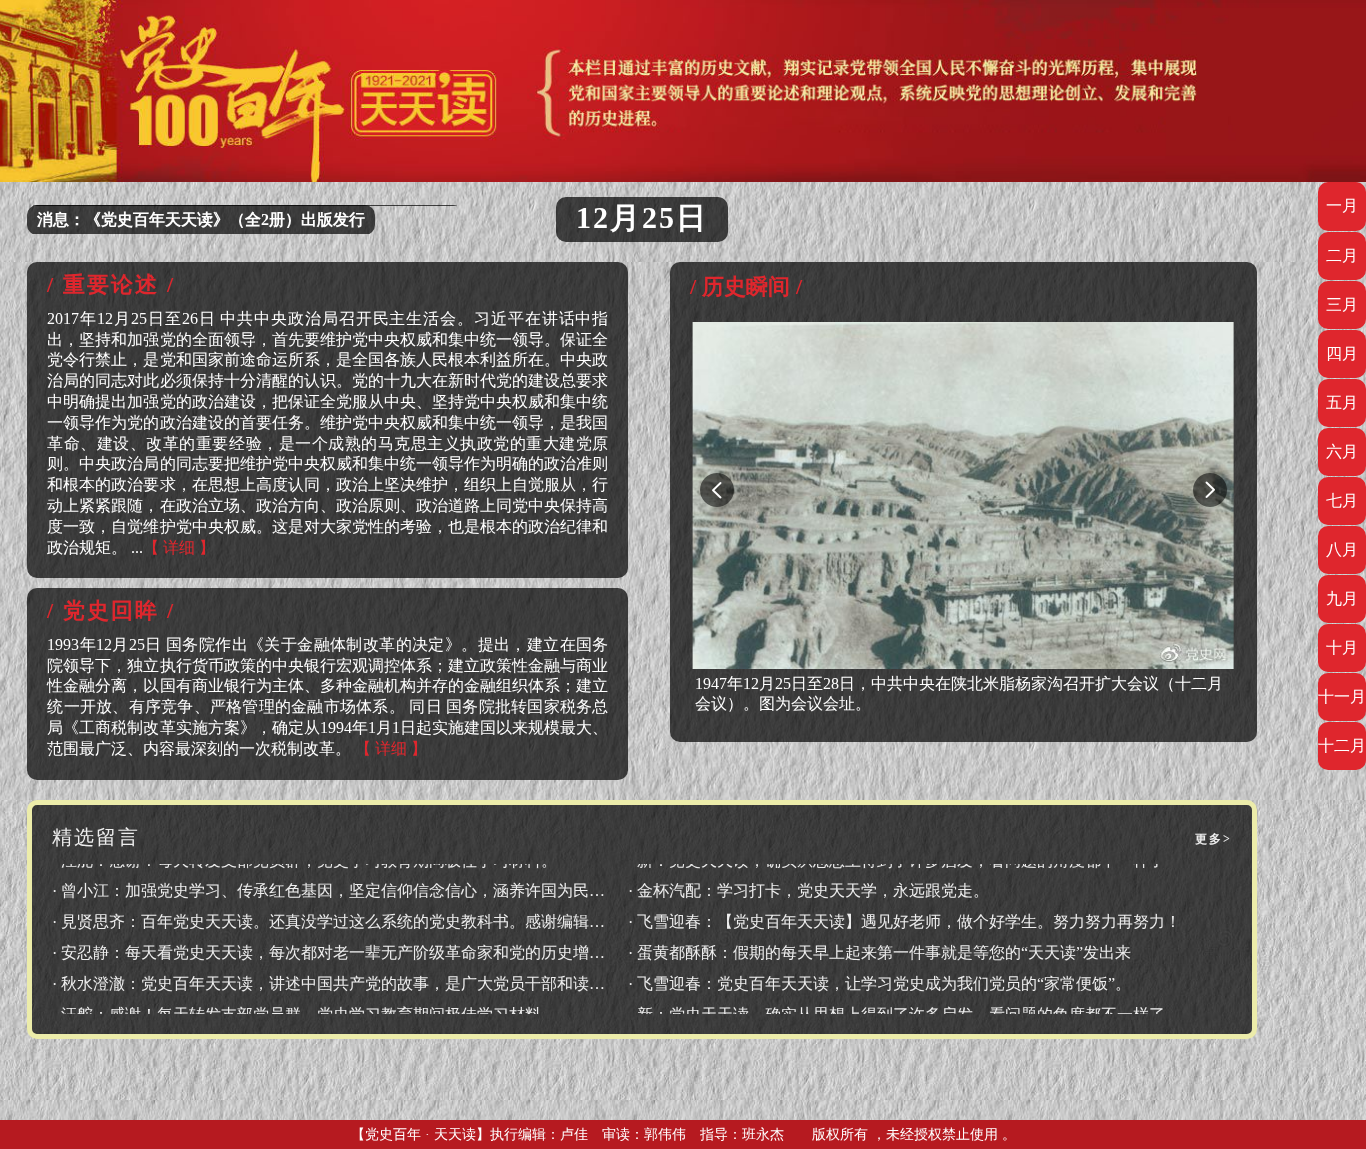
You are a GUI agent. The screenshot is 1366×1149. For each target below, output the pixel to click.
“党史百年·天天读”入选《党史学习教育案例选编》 (215, 219)
